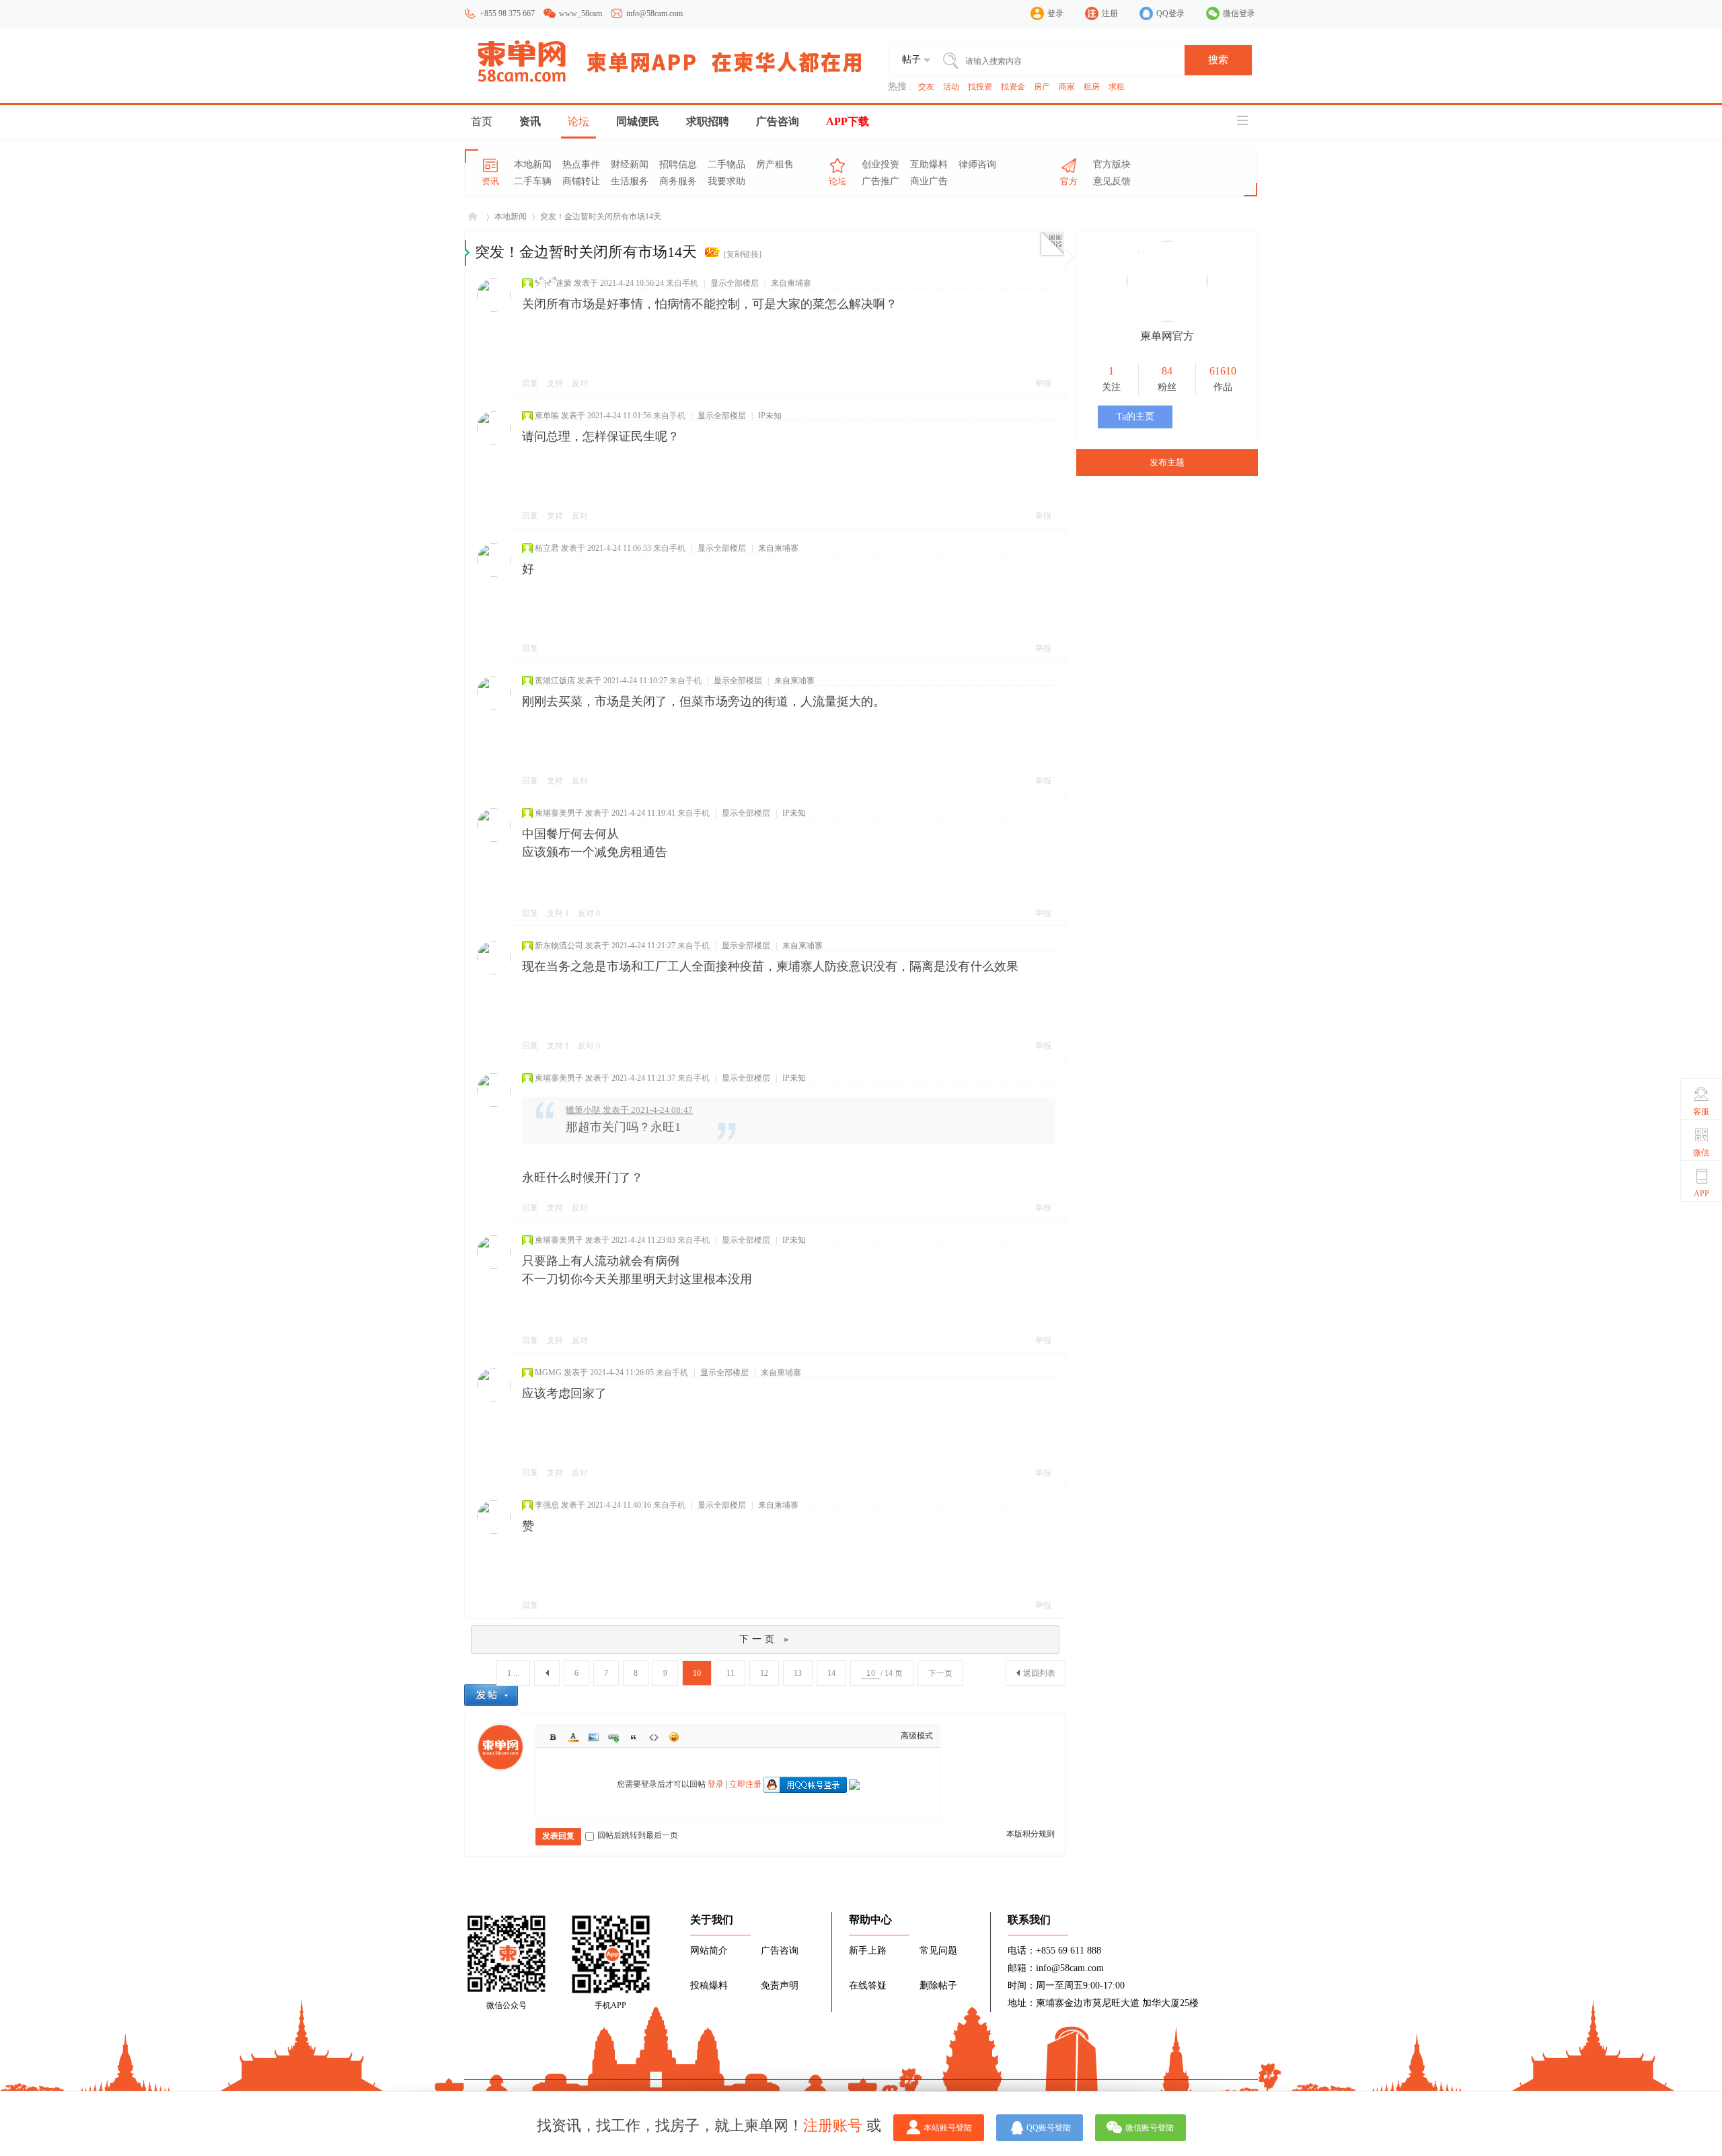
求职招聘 (708, 121)
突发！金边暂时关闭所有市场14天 (601, 217)
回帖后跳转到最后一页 (638, 1835)
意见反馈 (1112, 181)
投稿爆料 (709, 1986)
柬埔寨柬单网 (473, 217)
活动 (951, 87)
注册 (1110, 13)
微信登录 (1239, 13)
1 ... (513, 1673)
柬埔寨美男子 (559, 813)
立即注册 (745, 1784)
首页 (482, 121)
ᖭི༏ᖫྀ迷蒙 (553, 283)
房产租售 (775, 164)
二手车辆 (533, 181)
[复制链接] (743, 254)
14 (831, 1673)
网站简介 (709, 1951)
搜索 (1218, 60)
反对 (580, 383)
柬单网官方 (1167, 336)
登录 (1055, 13)
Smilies (674, 1737)
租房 (1092, 87)
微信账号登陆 (1150, 2128)
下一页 (940, 1673)
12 (764, 1673)
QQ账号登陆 (1049, 2128)
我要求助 (726, 181)
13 (798, 1673)
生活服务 (630, 181)
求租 (1117, 87)
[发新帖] (491, 1695)
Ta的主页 (1135, 417)
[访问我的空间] (1167, 319)
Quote (634, 1737)
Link (613, 1737)
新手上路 (868, 1951)
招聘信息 (678, 164)
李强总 (547, 1505)
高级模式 (917, 1736)
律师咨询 (977, 164)
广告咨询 (778, 121)
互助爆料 (929, 164)
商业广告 (929, 181)
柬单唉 (547, 416)
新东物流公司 (559, 946)
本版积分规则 (1031, 1834)
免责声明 (780, 1986)
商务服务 (678, 181)
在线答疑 (868, 1986)
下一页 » (765, 1639)
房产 (1042, 87)
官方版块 (1112, 164)
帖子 (911, 60)
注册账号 (833, 2125)
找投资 (980, 87)
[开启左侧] (467, 253)
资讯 (530, 121)
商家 (1067, 87)
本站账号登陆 (948, 2128)
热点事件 (581, 164)
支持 (556, 383)
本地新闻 (533, 164)
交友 (926, 87)
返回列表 (1039, 1673)
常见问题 (938, 1951)
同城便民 (638, 121)
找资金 (1013, 87)
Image (593, 1737)
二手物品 (726, 164)
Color (573, 1737)
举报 (1043, 383)
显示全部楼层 (735, 283)
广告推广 (881, 181)
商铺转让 (581, 181)
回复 (530, 383)
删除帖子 (938, 1986)
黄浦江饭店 (555, 681)
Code (654, 1737)
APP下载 (848, 121)
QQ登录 (1170, 13)
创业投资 (881, 164)
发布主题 (1167, 462)
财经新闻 (630, 164)
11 (731, 1673)
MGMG (548, 1373)
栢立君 (547, 548)
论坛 (578, 121)
